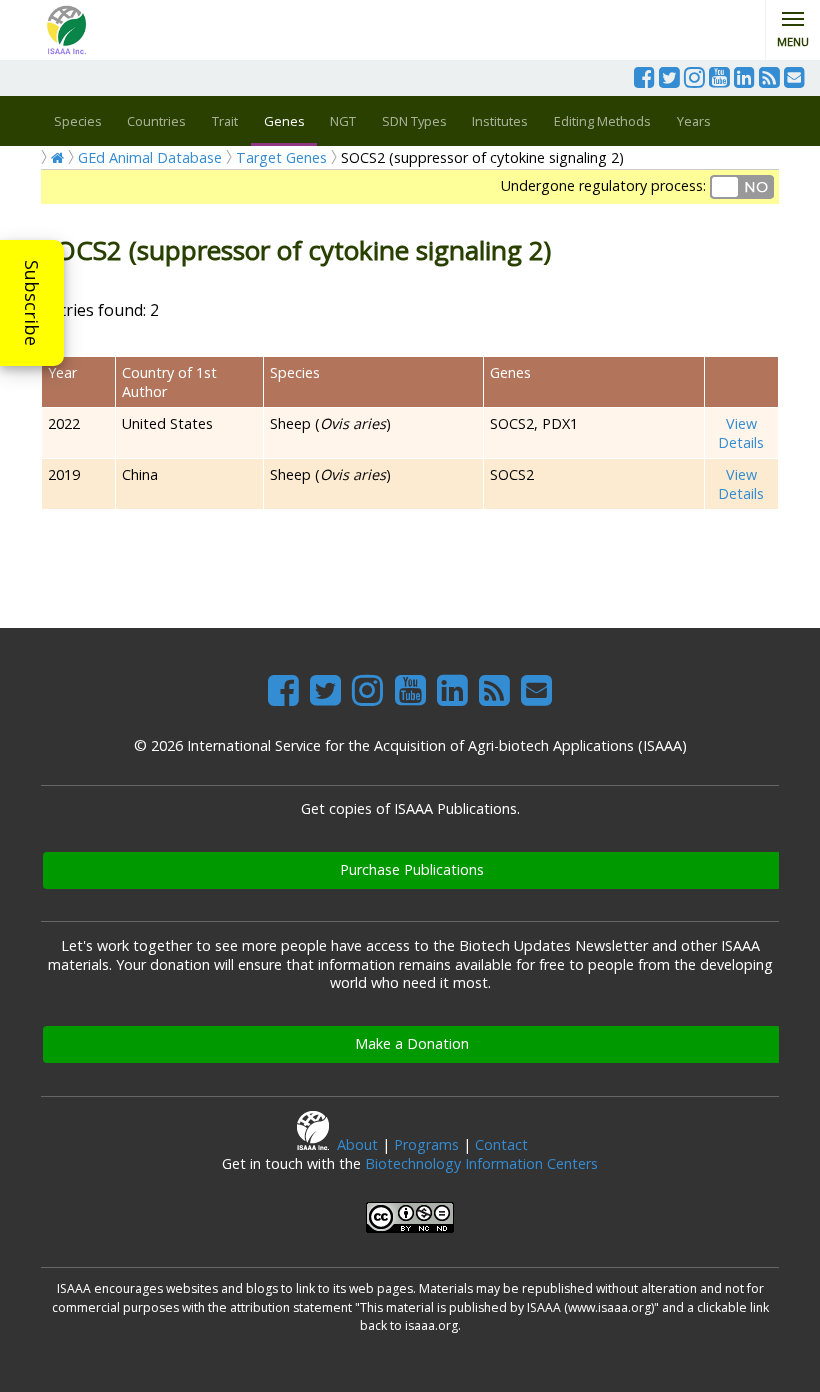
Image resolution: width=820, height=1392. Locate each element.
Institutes (500, 121)
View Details (741, 433)
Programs (426, 1144)
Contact (501, 1144)
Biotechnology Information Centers (481, 1163)
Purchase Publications (412, 869)
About (357, 1144)
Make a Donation (412, 1043)
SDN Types (414, 121)
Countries (156, 121)
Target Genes (281, 157)
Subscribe (32, 303)
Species (78, 121)
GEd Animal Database (150, 157)
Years (694, 121)
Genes (284, 121)
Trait (225, 121)
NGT (343, 121)
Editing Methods (602, 121)
